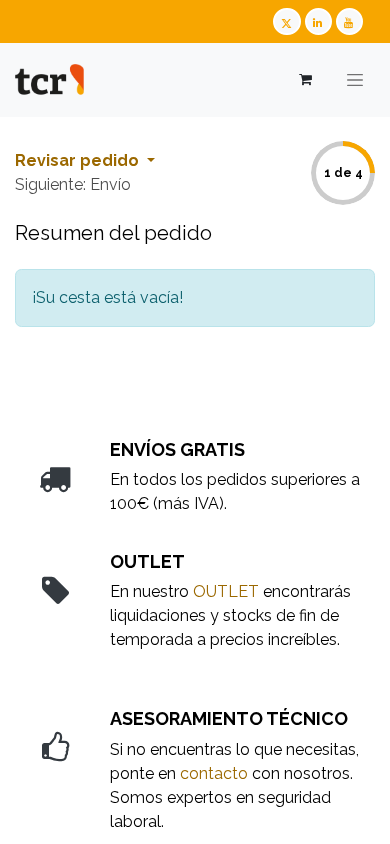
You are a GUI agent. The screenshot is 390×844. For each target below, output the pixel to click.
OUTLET (226, 591)
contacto (214, 773)
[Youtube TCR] (349, 21)
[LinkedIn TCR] (318, 21)
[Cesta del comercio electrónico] (304, 79)
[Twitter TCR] (286, 21)
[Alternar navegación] (355, 80)
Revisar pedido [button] (79, 160)
